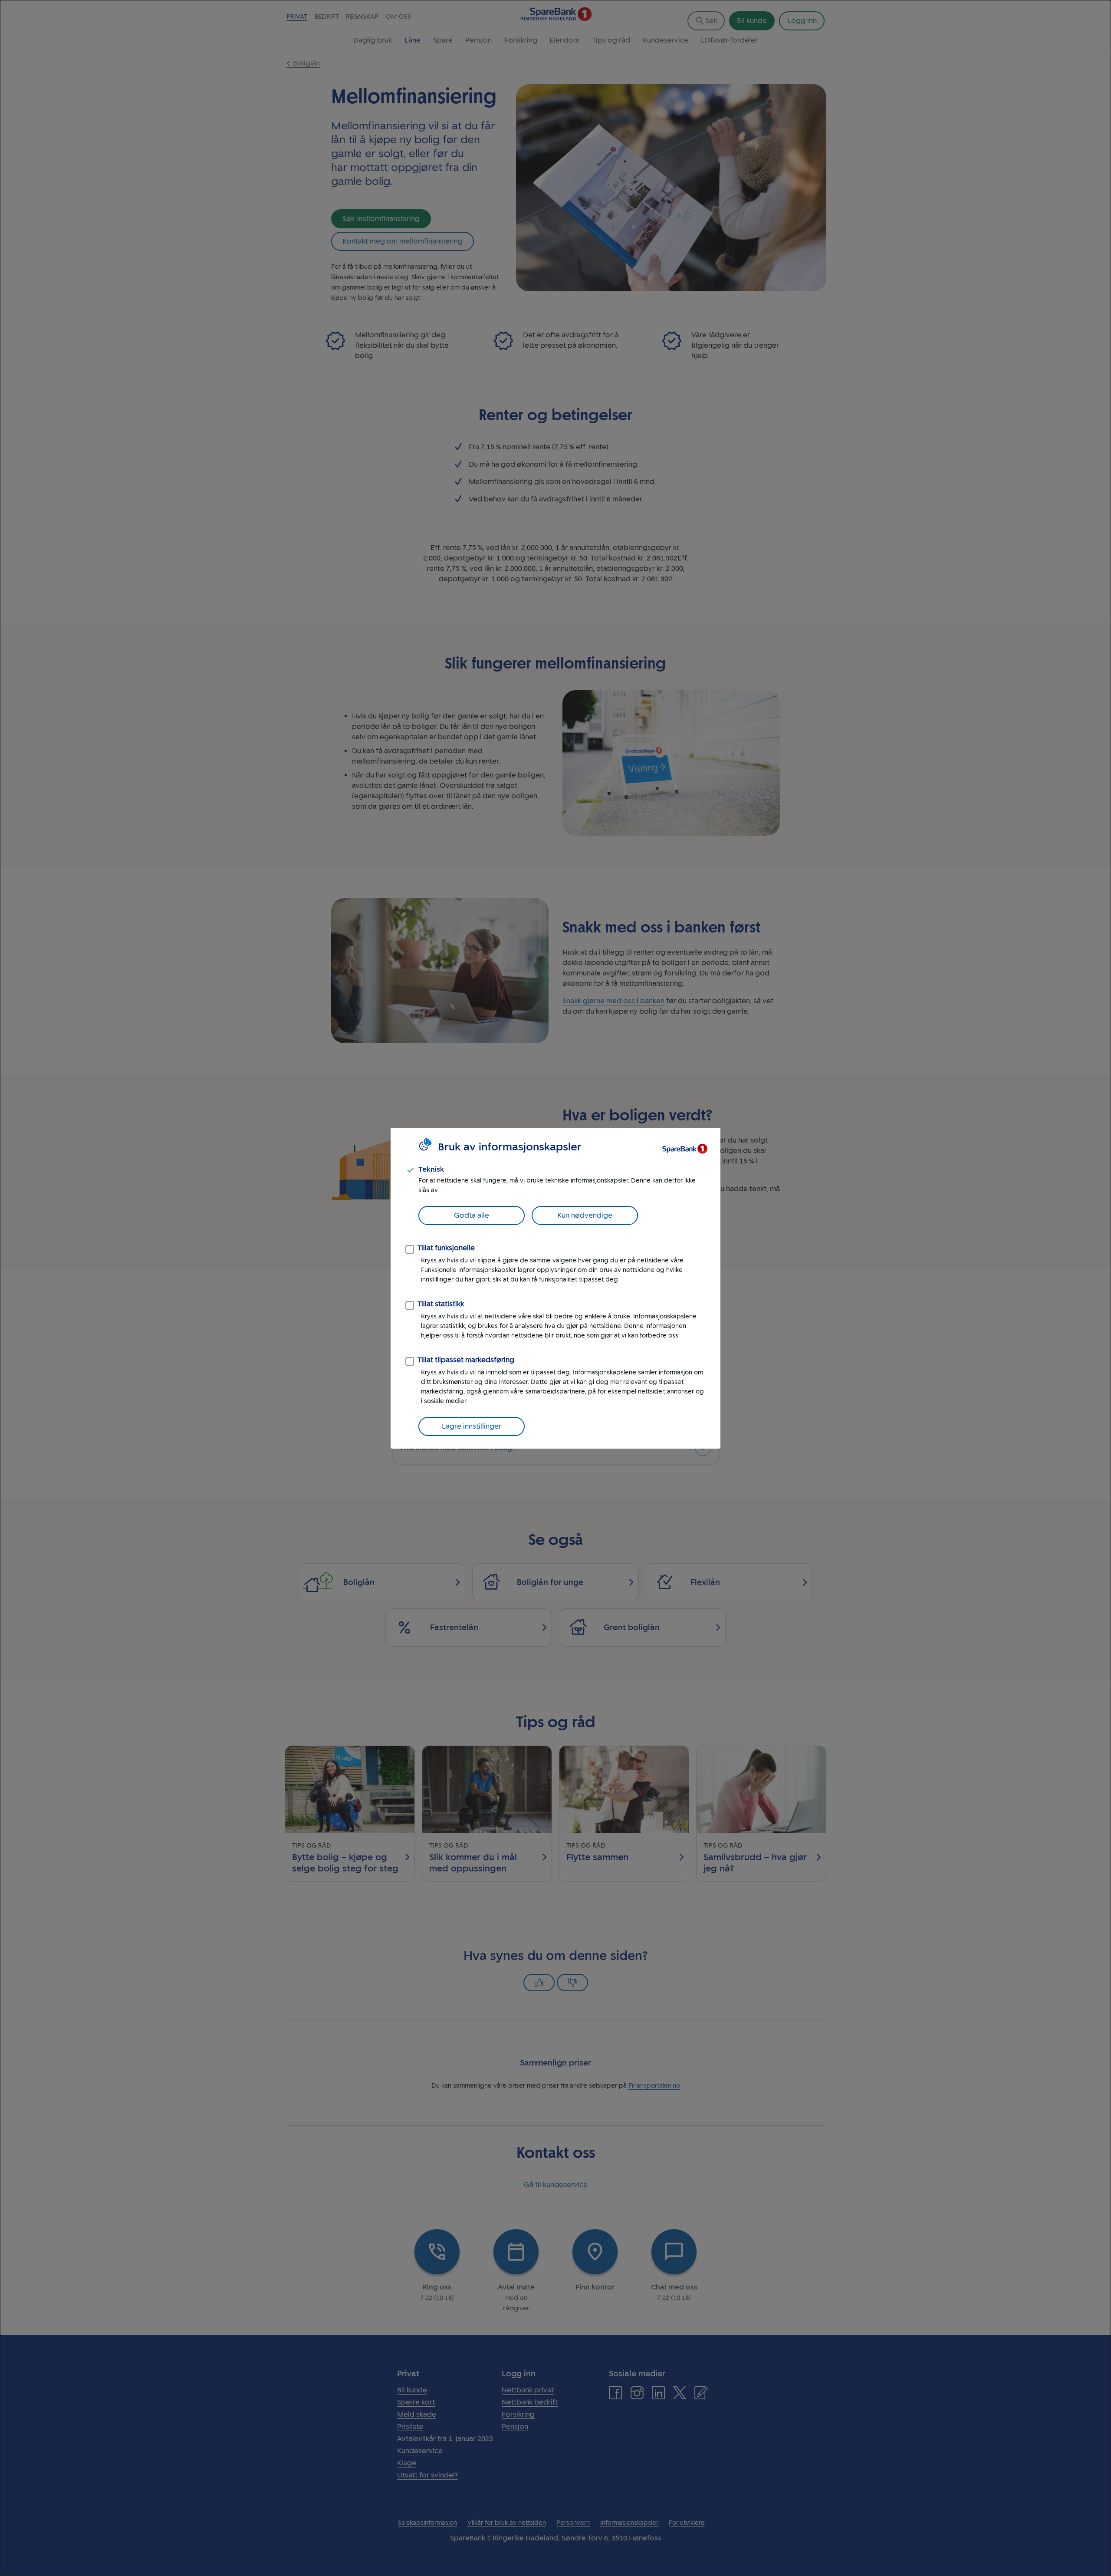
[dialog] (555, 1288)
